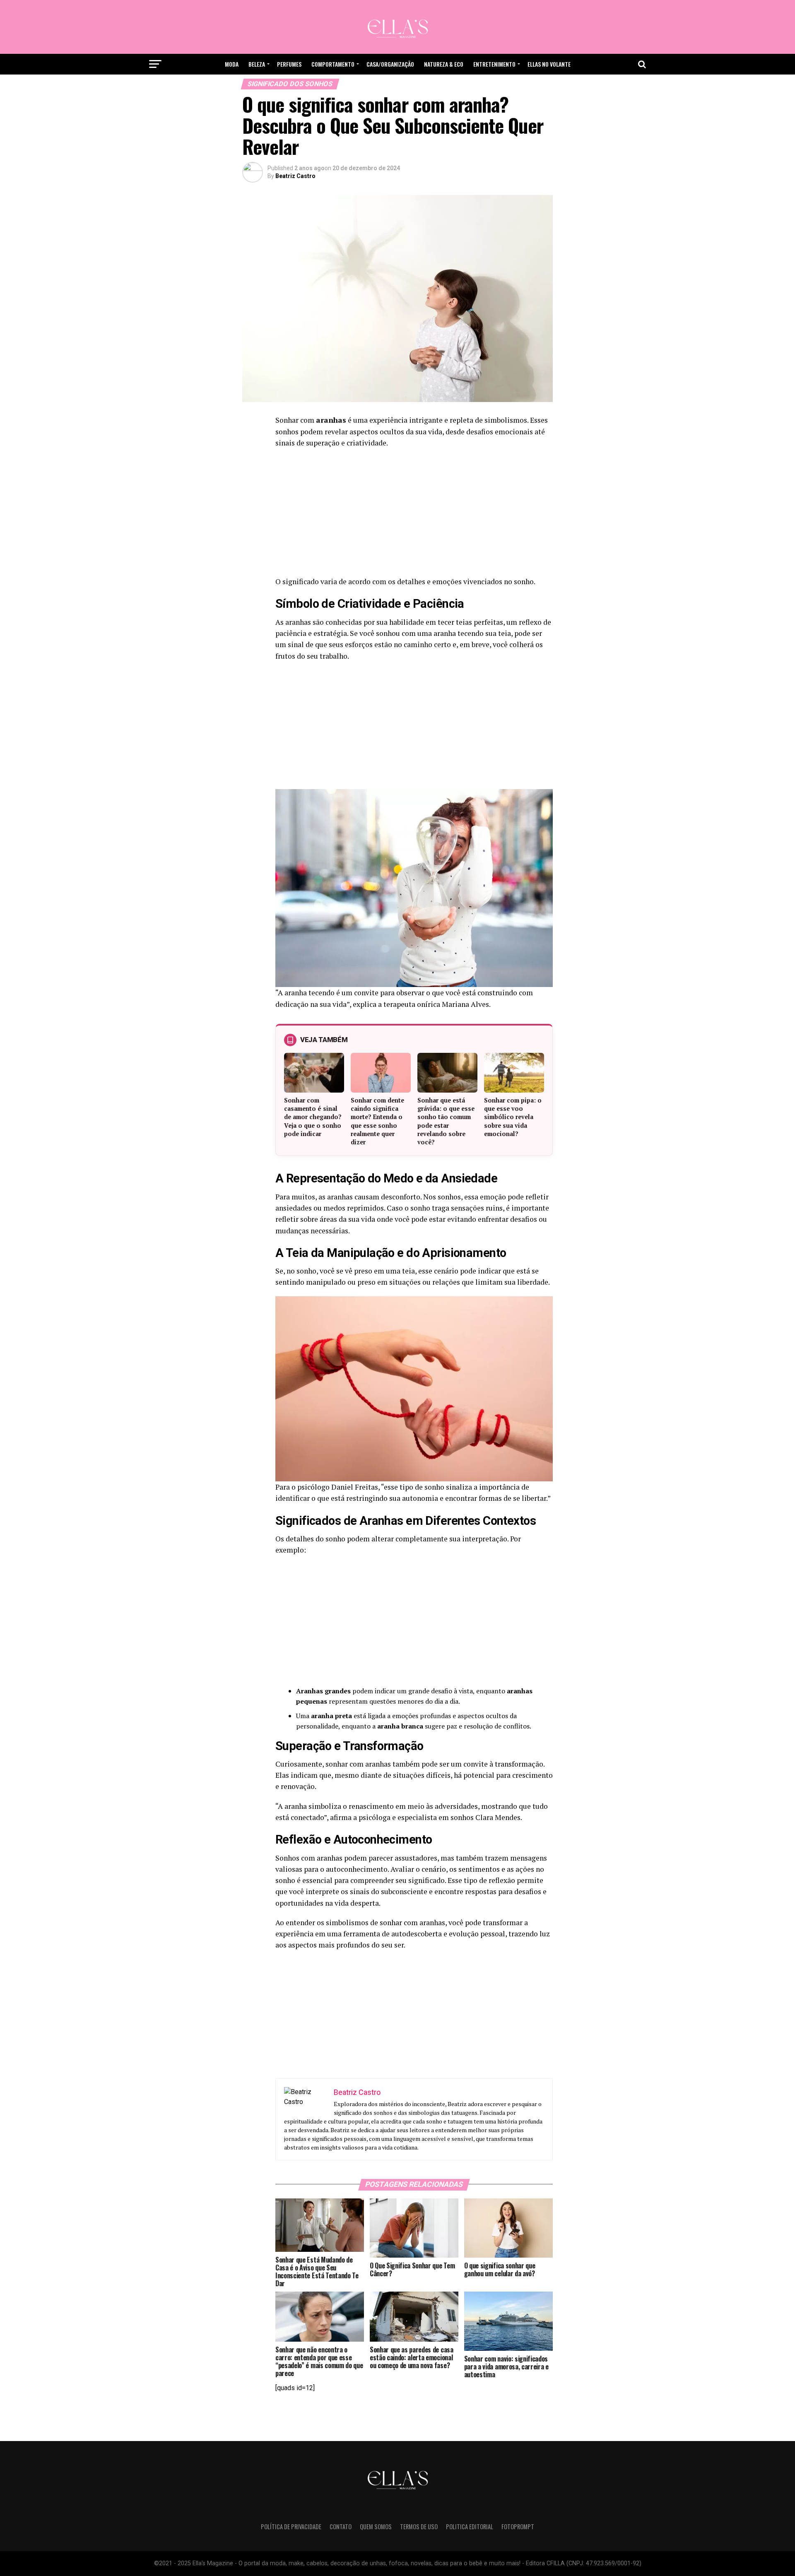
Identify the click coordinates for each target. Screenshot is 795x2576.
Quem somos (376, 2527)
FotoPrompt (518, 2527)
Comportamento (333, 64)
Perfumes (289, 64)
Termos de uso (419, 2527)
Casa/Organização (390, 64)
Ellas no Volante (549, 64)
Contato (341, 2527)
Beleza (257, 64)
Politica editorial (470, 2527)
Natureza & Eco (444, 64)
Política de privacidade (291, 2527)
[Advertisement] (414, 515)
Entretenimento (494, 64)
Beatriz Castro (295, 176)
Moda (232, 64)
